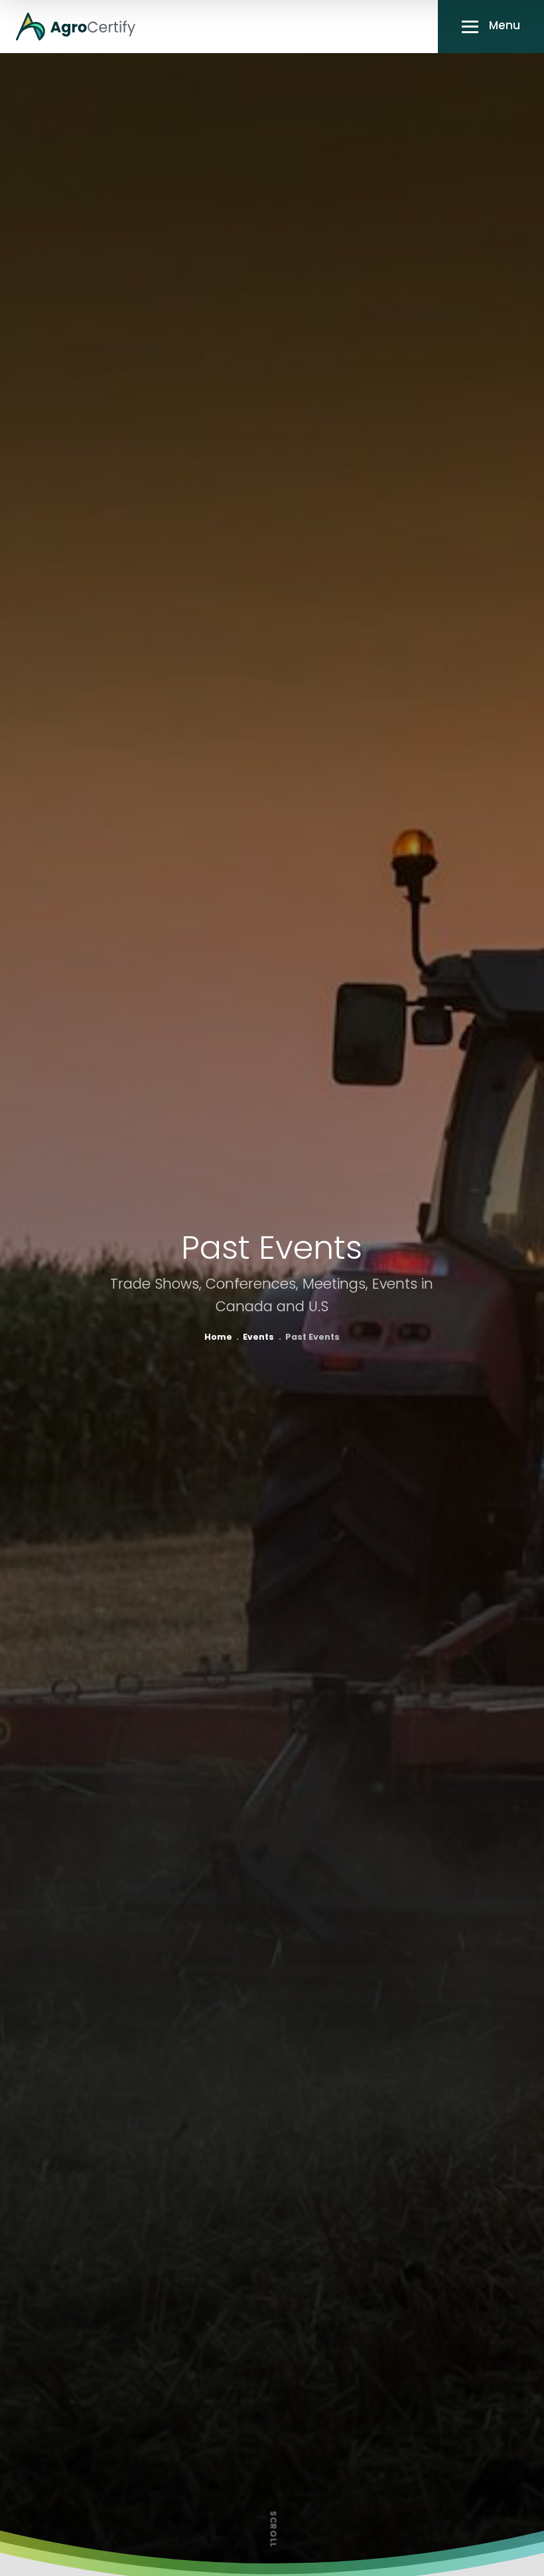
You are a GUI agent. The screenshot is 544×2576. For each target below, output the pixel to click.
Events (258, 1338)
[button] (491, 27)
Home (218, 1338)
